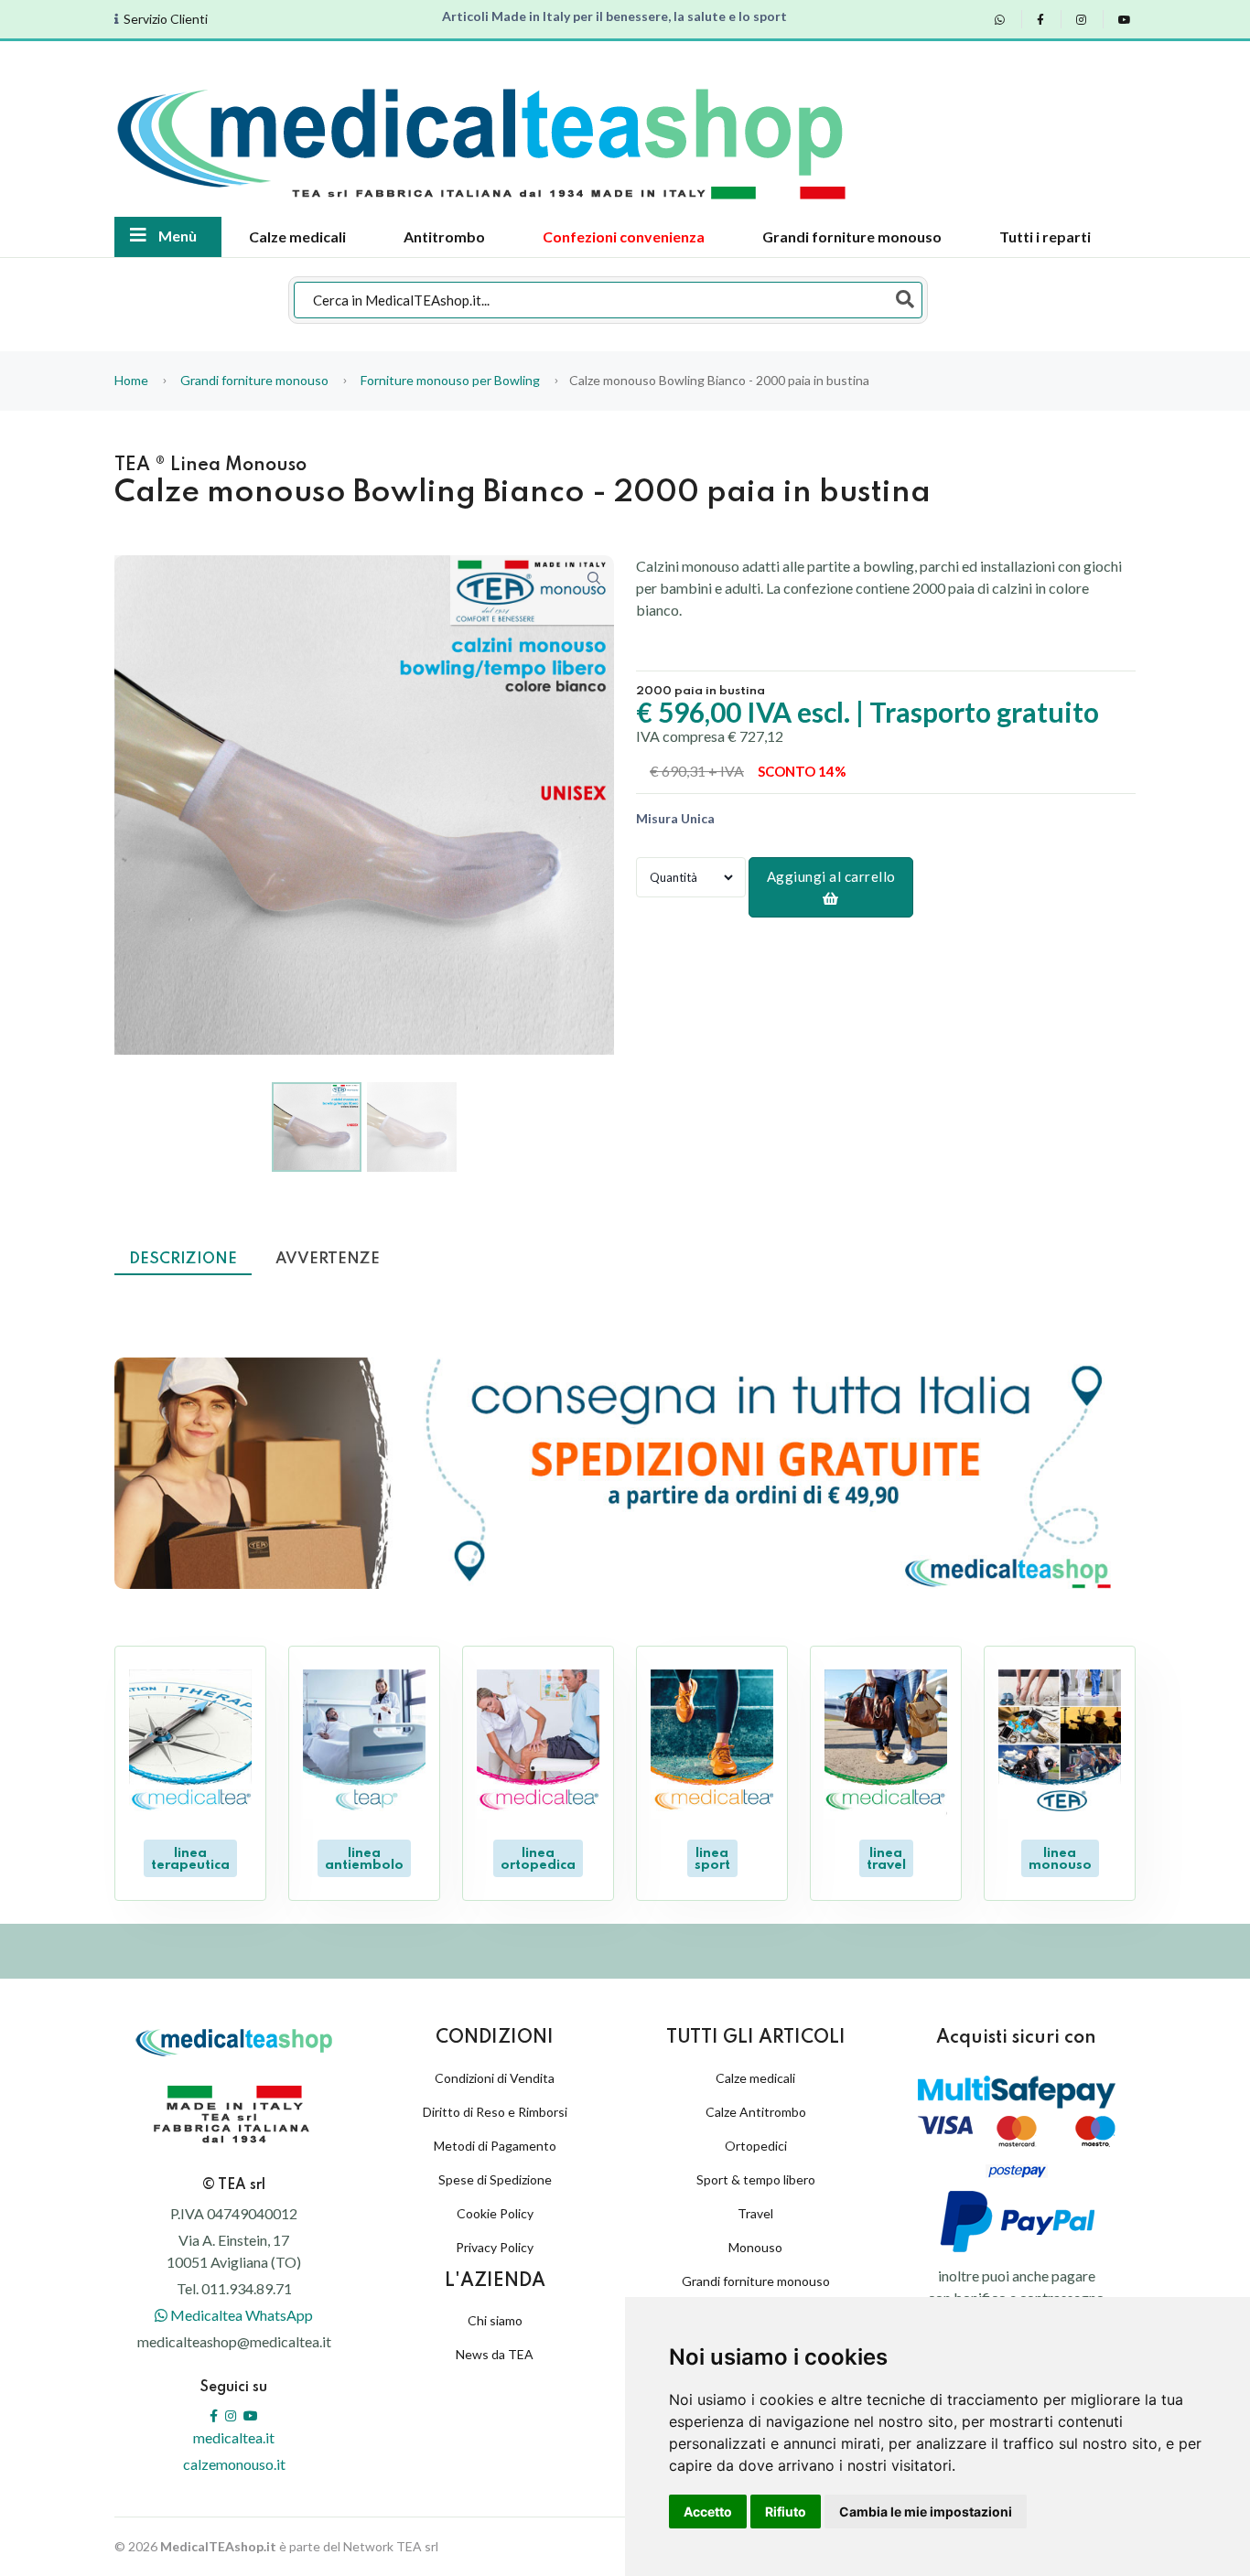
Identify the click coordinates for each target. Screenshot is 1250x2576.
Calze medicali (297, 236)
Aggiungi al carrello (831, 876)
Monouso (755, 2247)
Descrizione (183, 1259)
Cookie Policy (495, 2213)
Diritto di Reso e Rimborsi (495, 2112)
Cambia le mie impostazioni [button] (926, 2512)
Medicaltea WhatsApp (240, 2315)
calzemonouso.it (234, 2464)
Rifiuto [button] (786, 2512)
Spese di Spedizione (495, 2179)
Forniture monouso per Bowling (450, 380)
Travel (755, 2213)
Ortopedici (756, 2146)
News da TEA (495, 2354)
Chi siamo (495, 2320)
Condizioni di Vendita (495, 2078)
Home (131, 380)
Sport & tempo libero (756, 2179)
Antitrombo (444, 236)
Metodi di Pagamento (495, 2146)
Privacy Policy (495, 2247)
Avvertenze (328, 1259)
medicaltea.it (234, 2437)
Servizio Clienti (166, 19)
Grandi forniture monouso (852, 236)
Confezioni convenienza (624, 236)
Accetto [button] (708, 2512)
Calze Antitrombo (756, 2112)
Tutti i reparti (1045, 236)
